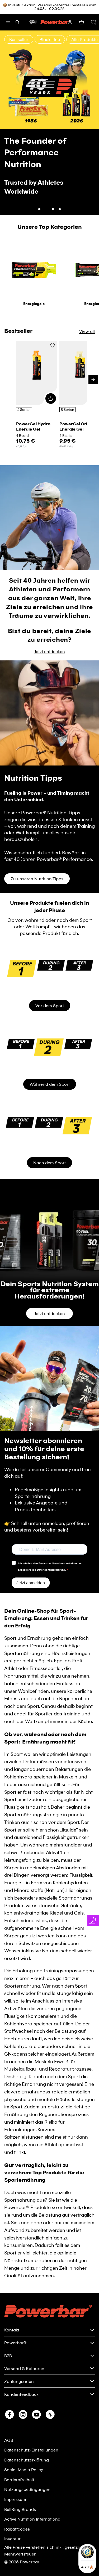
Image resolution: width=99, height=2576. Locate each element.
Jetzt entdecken (50, 169)
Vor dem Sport (50, 977)
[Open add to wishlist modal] (53, 317)
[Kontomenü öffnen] (70, 22)
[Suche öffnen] (17, 22)
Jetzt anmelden (31, 1554)
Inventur (12, 2510)
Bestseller (19, 39)
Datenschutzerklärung (27, 2431)
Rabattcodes (17, 2500)
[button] (93, 22)
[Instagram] (23, 2386)
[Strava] (50, 2386)
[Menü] (8, 22)
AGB (9, 2411)
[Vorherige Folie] (7, 108)
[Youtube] (36, 2386)
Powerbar (30, 2533)
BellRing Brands (20, 2480)
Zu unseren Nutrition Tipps (37, 850)
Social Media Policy (24, 2441)
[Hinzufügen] (51, 370)
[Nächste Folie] (92, 108)
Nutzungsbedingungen (27, 2460)
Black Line (50, 39)
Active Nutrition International (33, 2490)
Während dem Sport (50, 1055)
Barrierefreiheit (19, 2451)
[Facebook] (10, 2386)
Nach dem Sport (49, 1134)
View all (87, 302)
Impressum (15, 2470)
